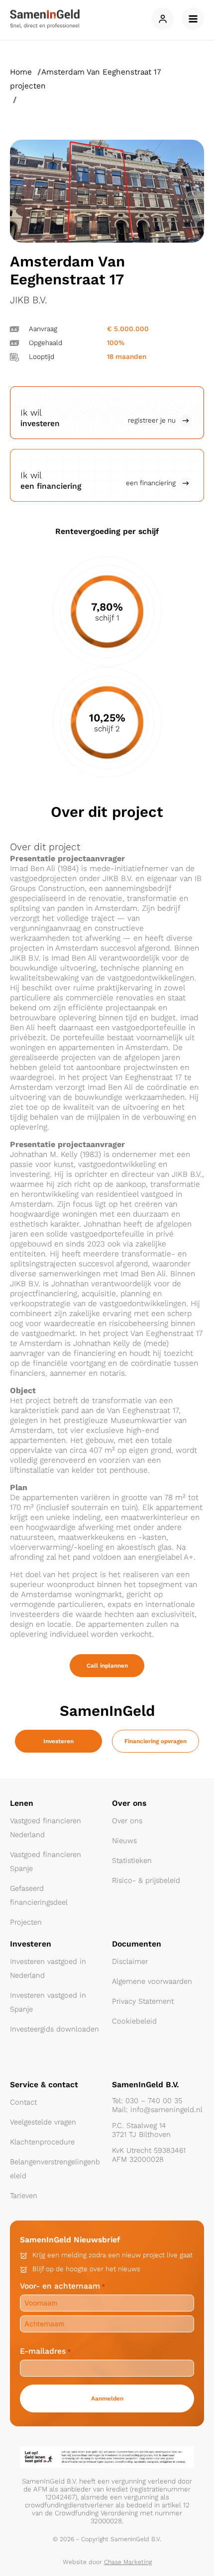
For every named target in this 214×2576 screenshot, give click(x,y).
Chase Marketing (128, 2562)
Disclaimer (130, 1961)
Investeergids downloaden (54, 2029)
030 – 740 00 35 (154, 2101)
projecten (28, 86)
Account (162, 19)
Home (21, 72)
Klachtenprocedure (42, 2142)
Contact (23, 2102)
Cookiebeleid (134, 2021)
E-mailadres (45, 2351)
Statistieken (132, 1861)
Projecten (26, 1922)
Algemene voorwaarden (152, 1981)
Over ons (127, 1821)
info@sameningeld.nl (166, 2110)
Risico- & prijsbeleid (146, 1880)
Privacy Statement (143, 2001)
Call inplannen (107, 1666)
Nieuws (124, 1841)
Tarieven (24, 2196)
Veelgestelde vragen (43, 2122)
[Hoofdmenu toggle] (193, 19)
